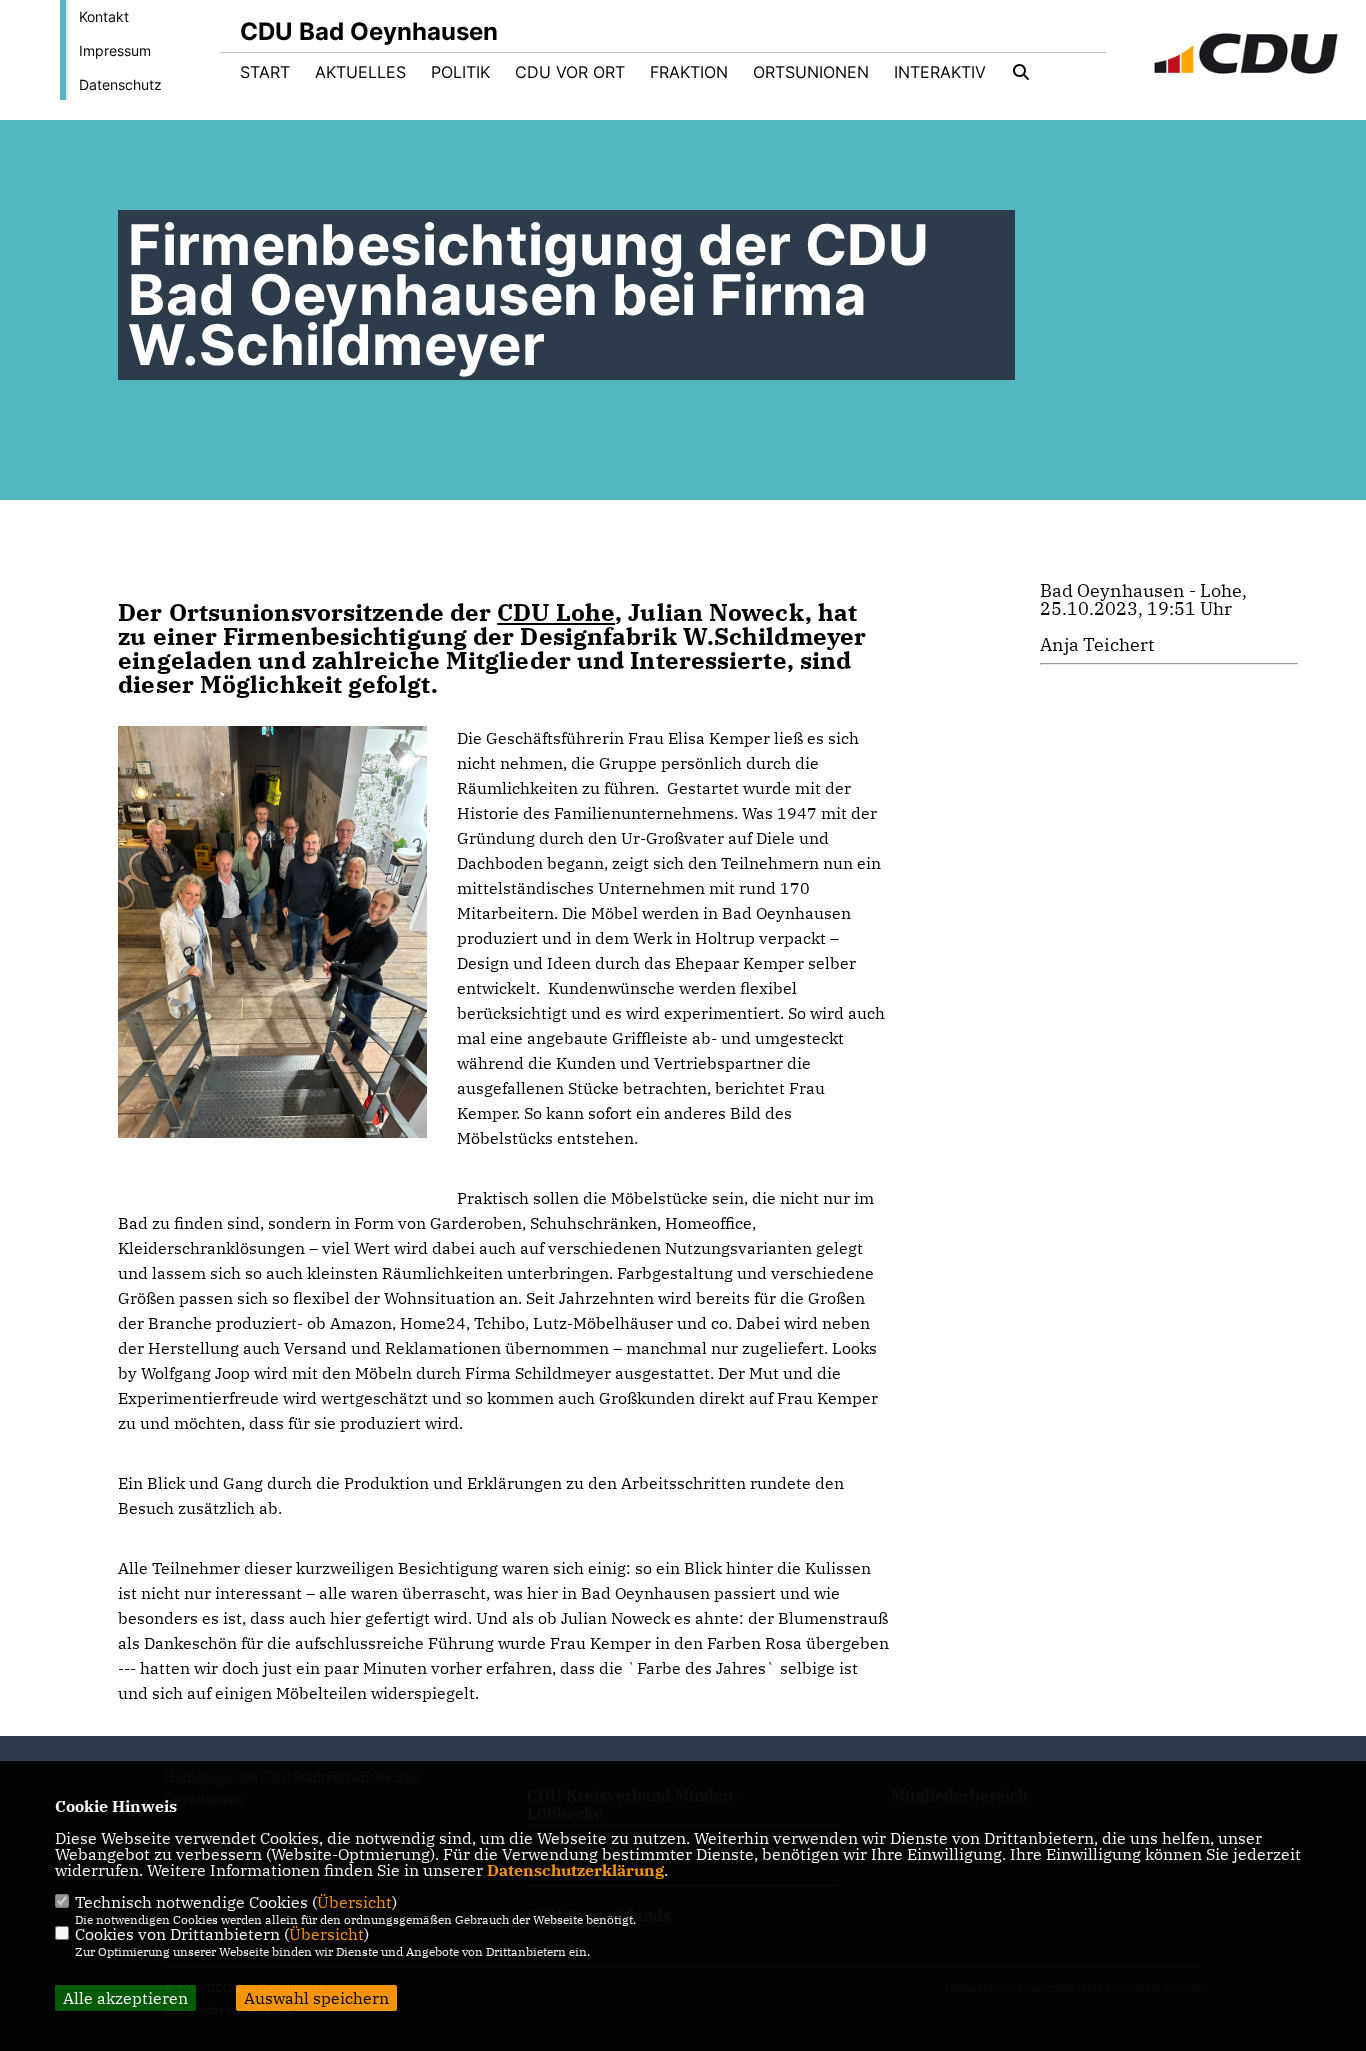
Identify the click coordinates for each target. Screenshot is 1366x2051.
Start (265, 72)
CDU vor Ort (570, 72)
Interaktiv (940, 72)
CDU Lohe (556, 612)
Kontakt (104, 16)
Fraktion (689, 72)
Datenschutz (120, 84)
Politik (460, 72)
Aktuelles (360, 72)
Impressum (115, 50)
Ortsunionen (811, 72)
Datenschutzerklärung (575, 1870)
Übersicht (354, 1902)
